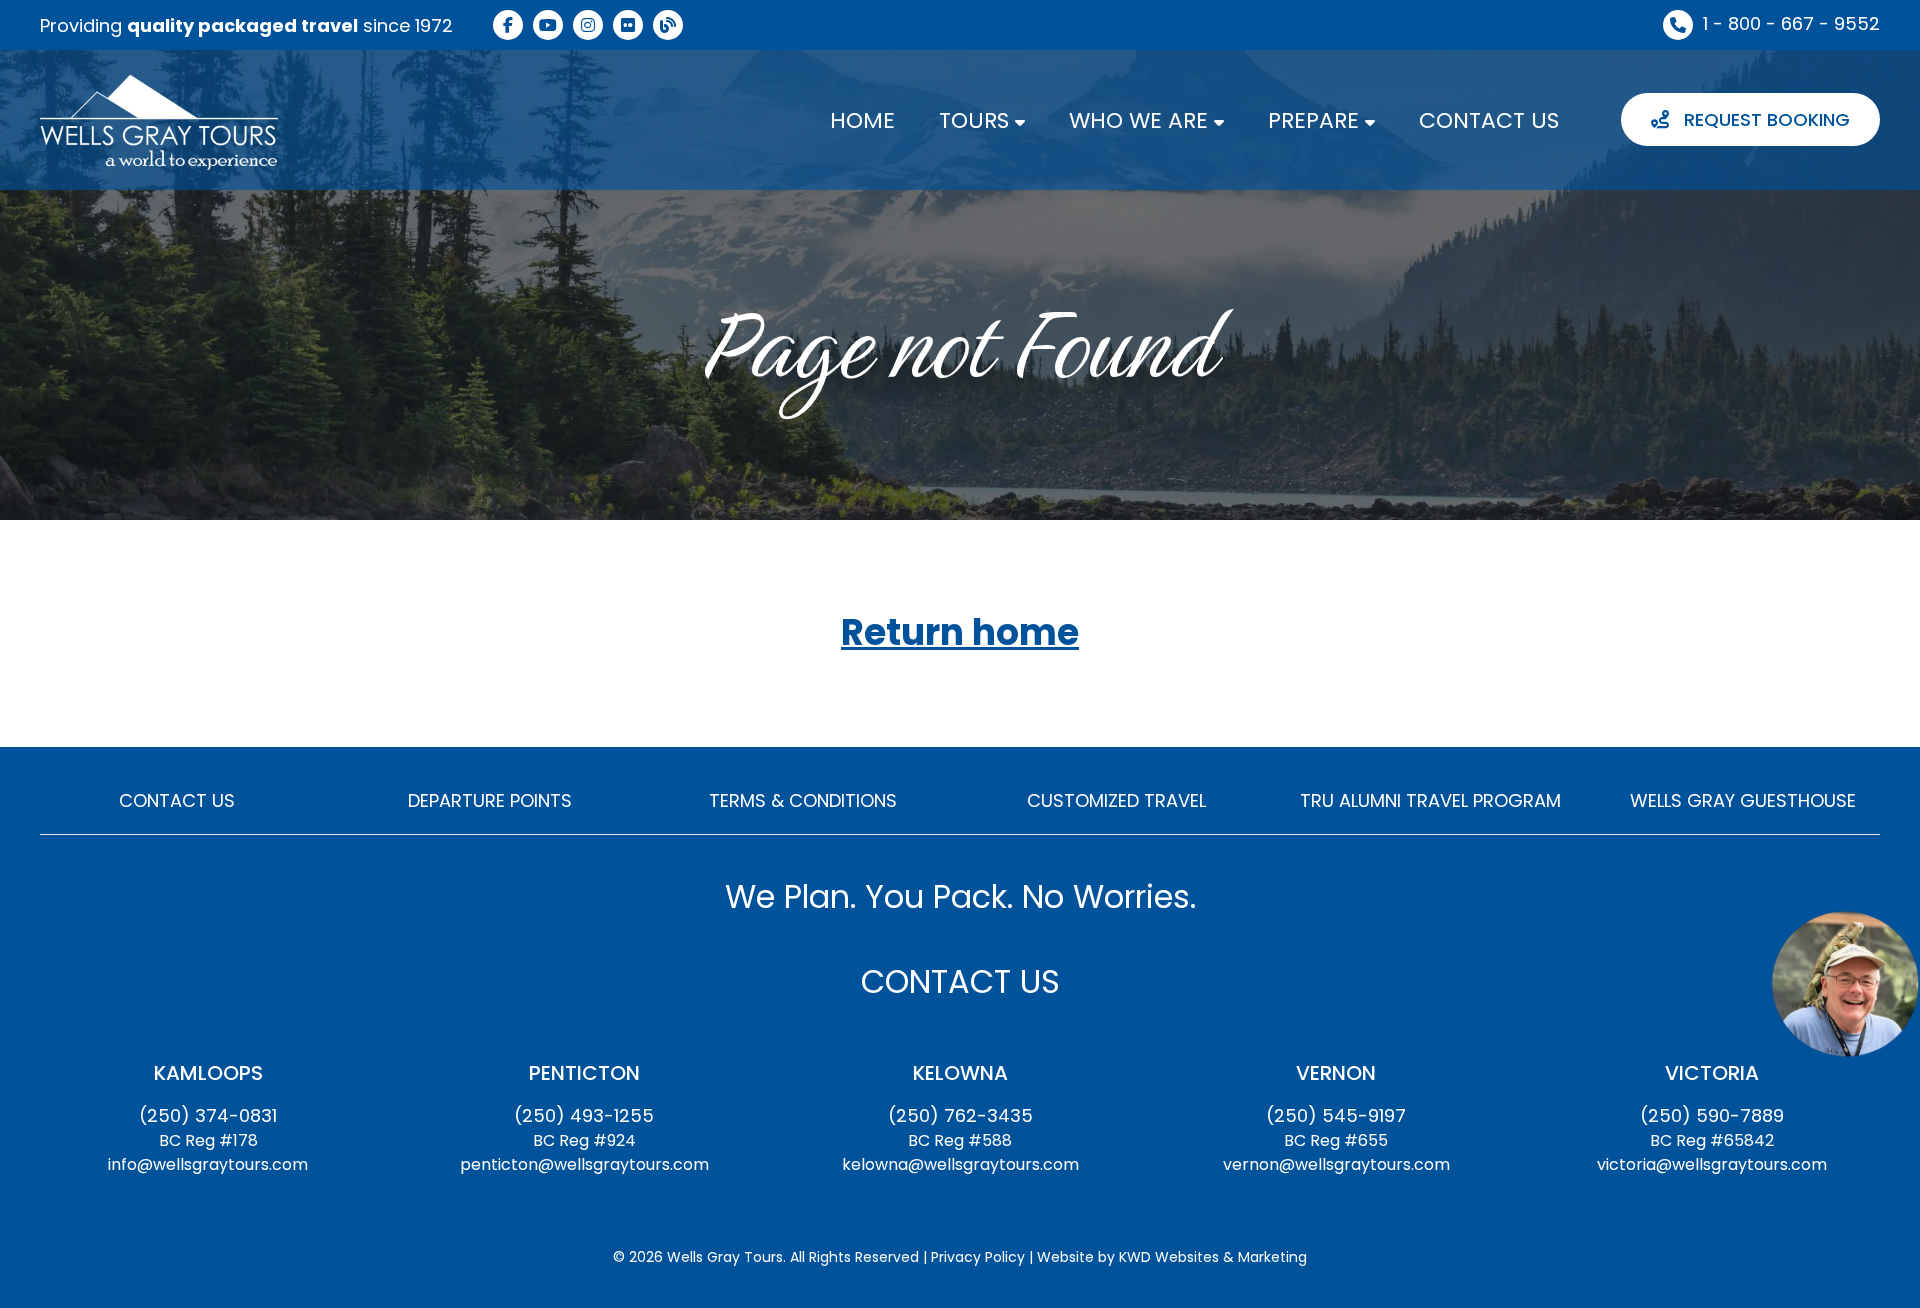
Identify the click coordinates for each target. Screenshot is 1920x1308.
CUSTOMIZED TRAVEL (1116, 800)
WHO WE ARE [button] (1141, 120)
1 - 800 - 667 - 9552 (1791, 23)
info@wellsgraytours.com (208, 1164)
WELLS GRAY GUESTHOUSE (1743, 800)
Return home (960, 633)
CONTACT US (1489, 120)
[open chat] (1845, 983)
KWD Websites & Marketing (1213, 1257)
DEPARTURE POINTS (490, 800)
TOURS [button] (977, 120)
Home (862, 120)
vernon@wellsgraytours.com (1336, 1164)
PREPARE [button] (1316, 120)
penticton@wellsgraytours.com (584, 1164)
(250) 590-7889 (1712, 1115)
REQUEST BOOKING (1764, 119)
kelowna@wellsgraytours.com (960, 1164)
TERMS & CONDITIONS (803, 800)
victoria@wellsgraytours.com (1712, 1164)
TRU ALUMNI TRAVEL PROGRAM (1430, 800)
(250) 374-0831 (208, 1115)
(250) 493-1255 (584, 1115)
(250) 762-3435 (960, 1115)
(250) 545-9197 (1336, 1115)
